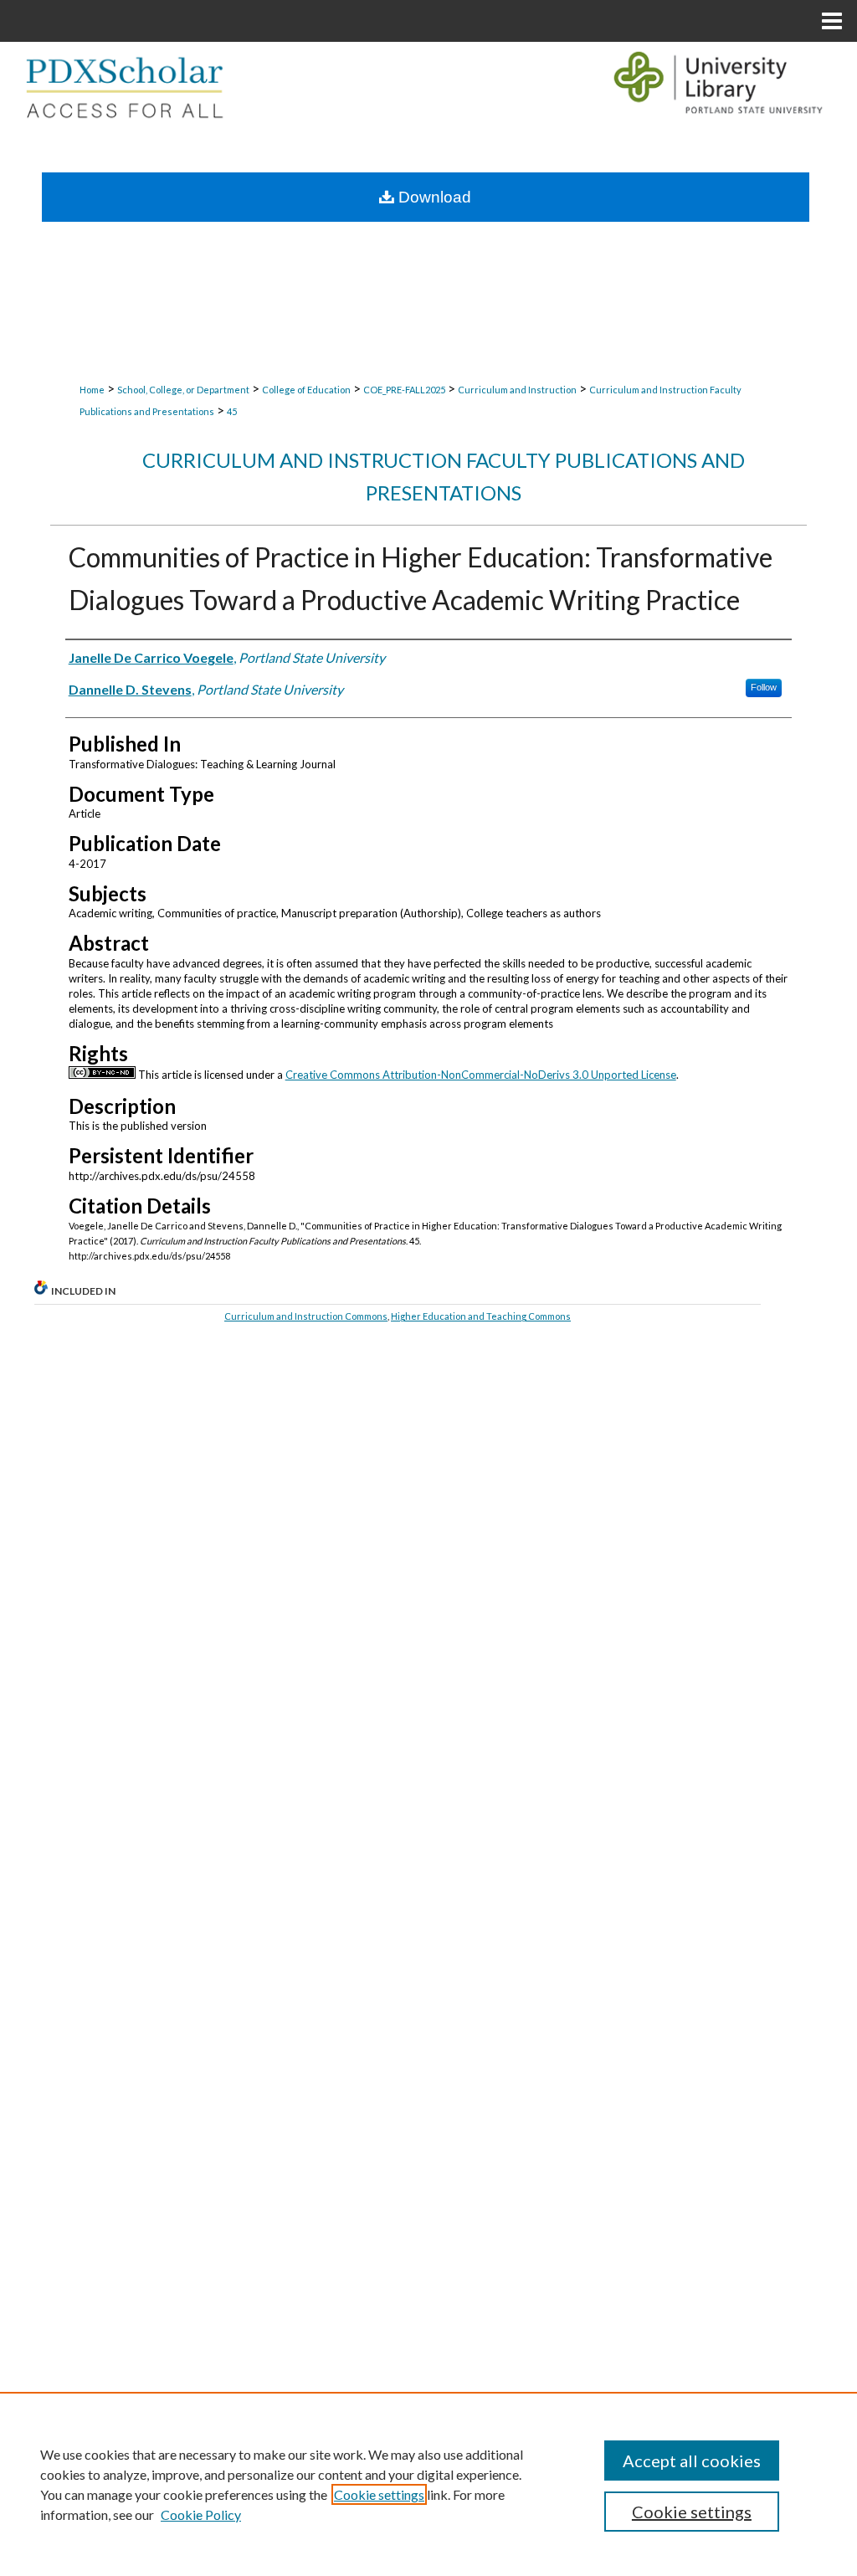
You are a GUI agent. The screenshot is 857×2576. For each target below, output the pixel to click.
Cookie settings (379, 2494)
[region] (428, 2484)
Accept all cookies (692, 2461)
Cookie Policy (201, 2514)
